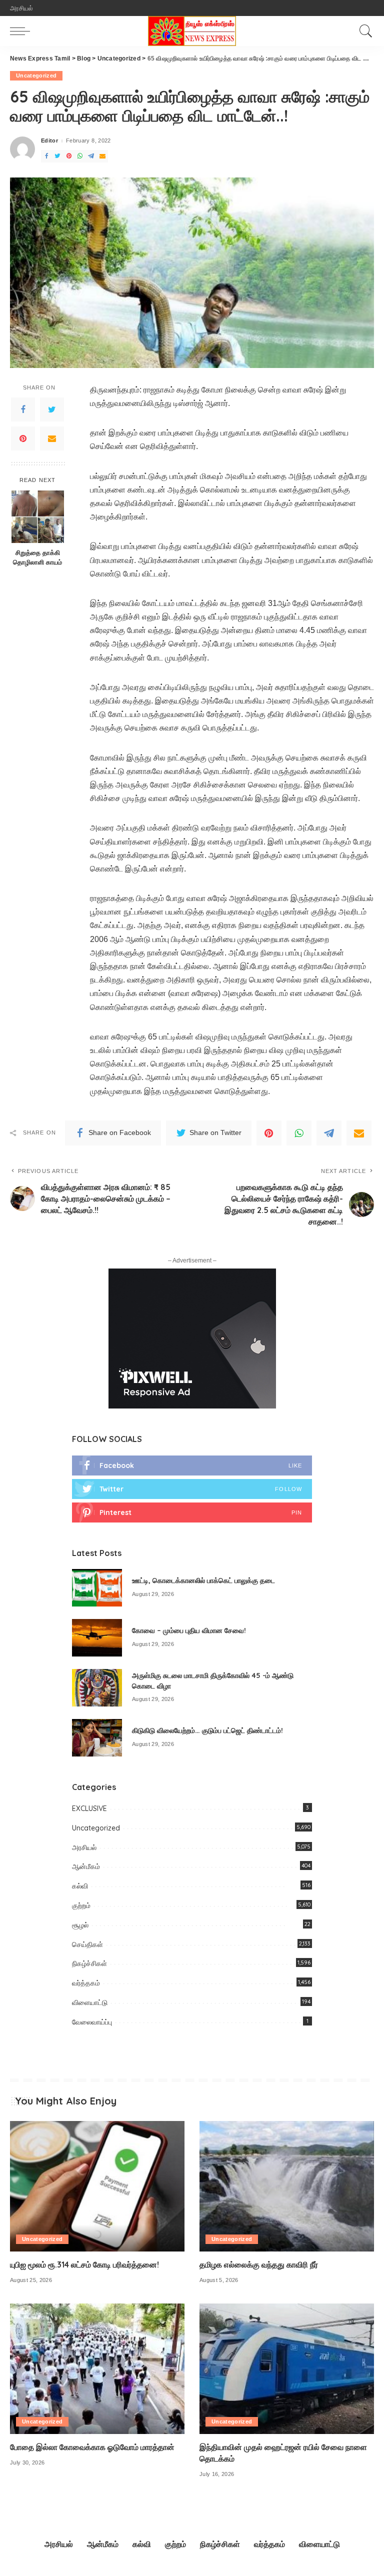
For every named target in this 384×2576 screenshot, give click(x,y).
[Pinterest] (69, 156)
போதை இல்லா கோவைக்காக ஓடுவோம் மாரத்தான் (92, 2447)
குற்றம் (81, 1905)
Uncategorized (36, 75)
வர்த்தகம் (86, 1983)
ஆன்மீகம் (86, 1866)
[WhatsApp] (80, 156)
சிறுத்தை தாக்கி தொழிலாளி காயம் (37, 557)
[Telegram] (91, 156)
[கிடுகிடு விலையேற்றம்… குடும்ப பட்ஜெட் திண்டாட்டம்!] (97, 1738)
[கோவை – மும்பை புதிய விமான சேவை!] (97, 1638)
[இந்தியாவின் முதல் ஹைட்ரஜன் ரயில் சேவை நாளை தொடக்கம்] (287, 2369)
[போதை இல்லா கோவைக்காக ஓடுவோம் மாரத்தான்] (97, 2369)
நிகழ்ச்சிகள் (89, 1963)
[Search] (363, 31)
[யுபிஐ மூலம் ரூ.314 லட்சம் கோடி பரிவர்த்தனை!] (97, 2186)
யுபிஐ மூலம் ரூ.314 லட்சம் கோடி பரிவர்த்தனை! (84, 2264)
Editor (49, 141)
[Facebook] (46, 156)
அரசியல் (84, 1847)
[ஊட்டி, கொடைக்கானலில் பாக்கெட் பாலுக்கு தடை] (97, 1588)
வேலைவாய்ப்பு (92, 2022)
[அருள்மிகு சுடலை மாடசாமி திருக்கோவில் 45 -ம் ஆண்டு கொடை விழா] (97, 1688)
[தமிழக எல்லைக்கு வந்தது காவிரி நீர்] (287, 2186)
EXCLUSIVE (89, 1808)
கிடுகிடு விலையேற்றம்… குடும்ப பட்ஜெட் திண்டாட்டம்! (207, 1730)
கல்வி (80, 1886)
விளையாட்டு (90, 2002)
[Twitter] (57, 156)
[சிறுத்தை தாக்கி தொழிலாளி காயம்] (38, 517)
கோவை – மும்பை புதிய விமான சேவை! (189, 1630)
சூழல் (80, 1925)
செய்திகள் (87, 1944)
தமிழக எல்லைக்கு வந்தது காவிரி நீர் (259, 2264)
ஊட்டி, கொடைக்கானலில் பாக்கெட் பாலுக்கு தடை (203, 1580)
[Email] (102, 156)
